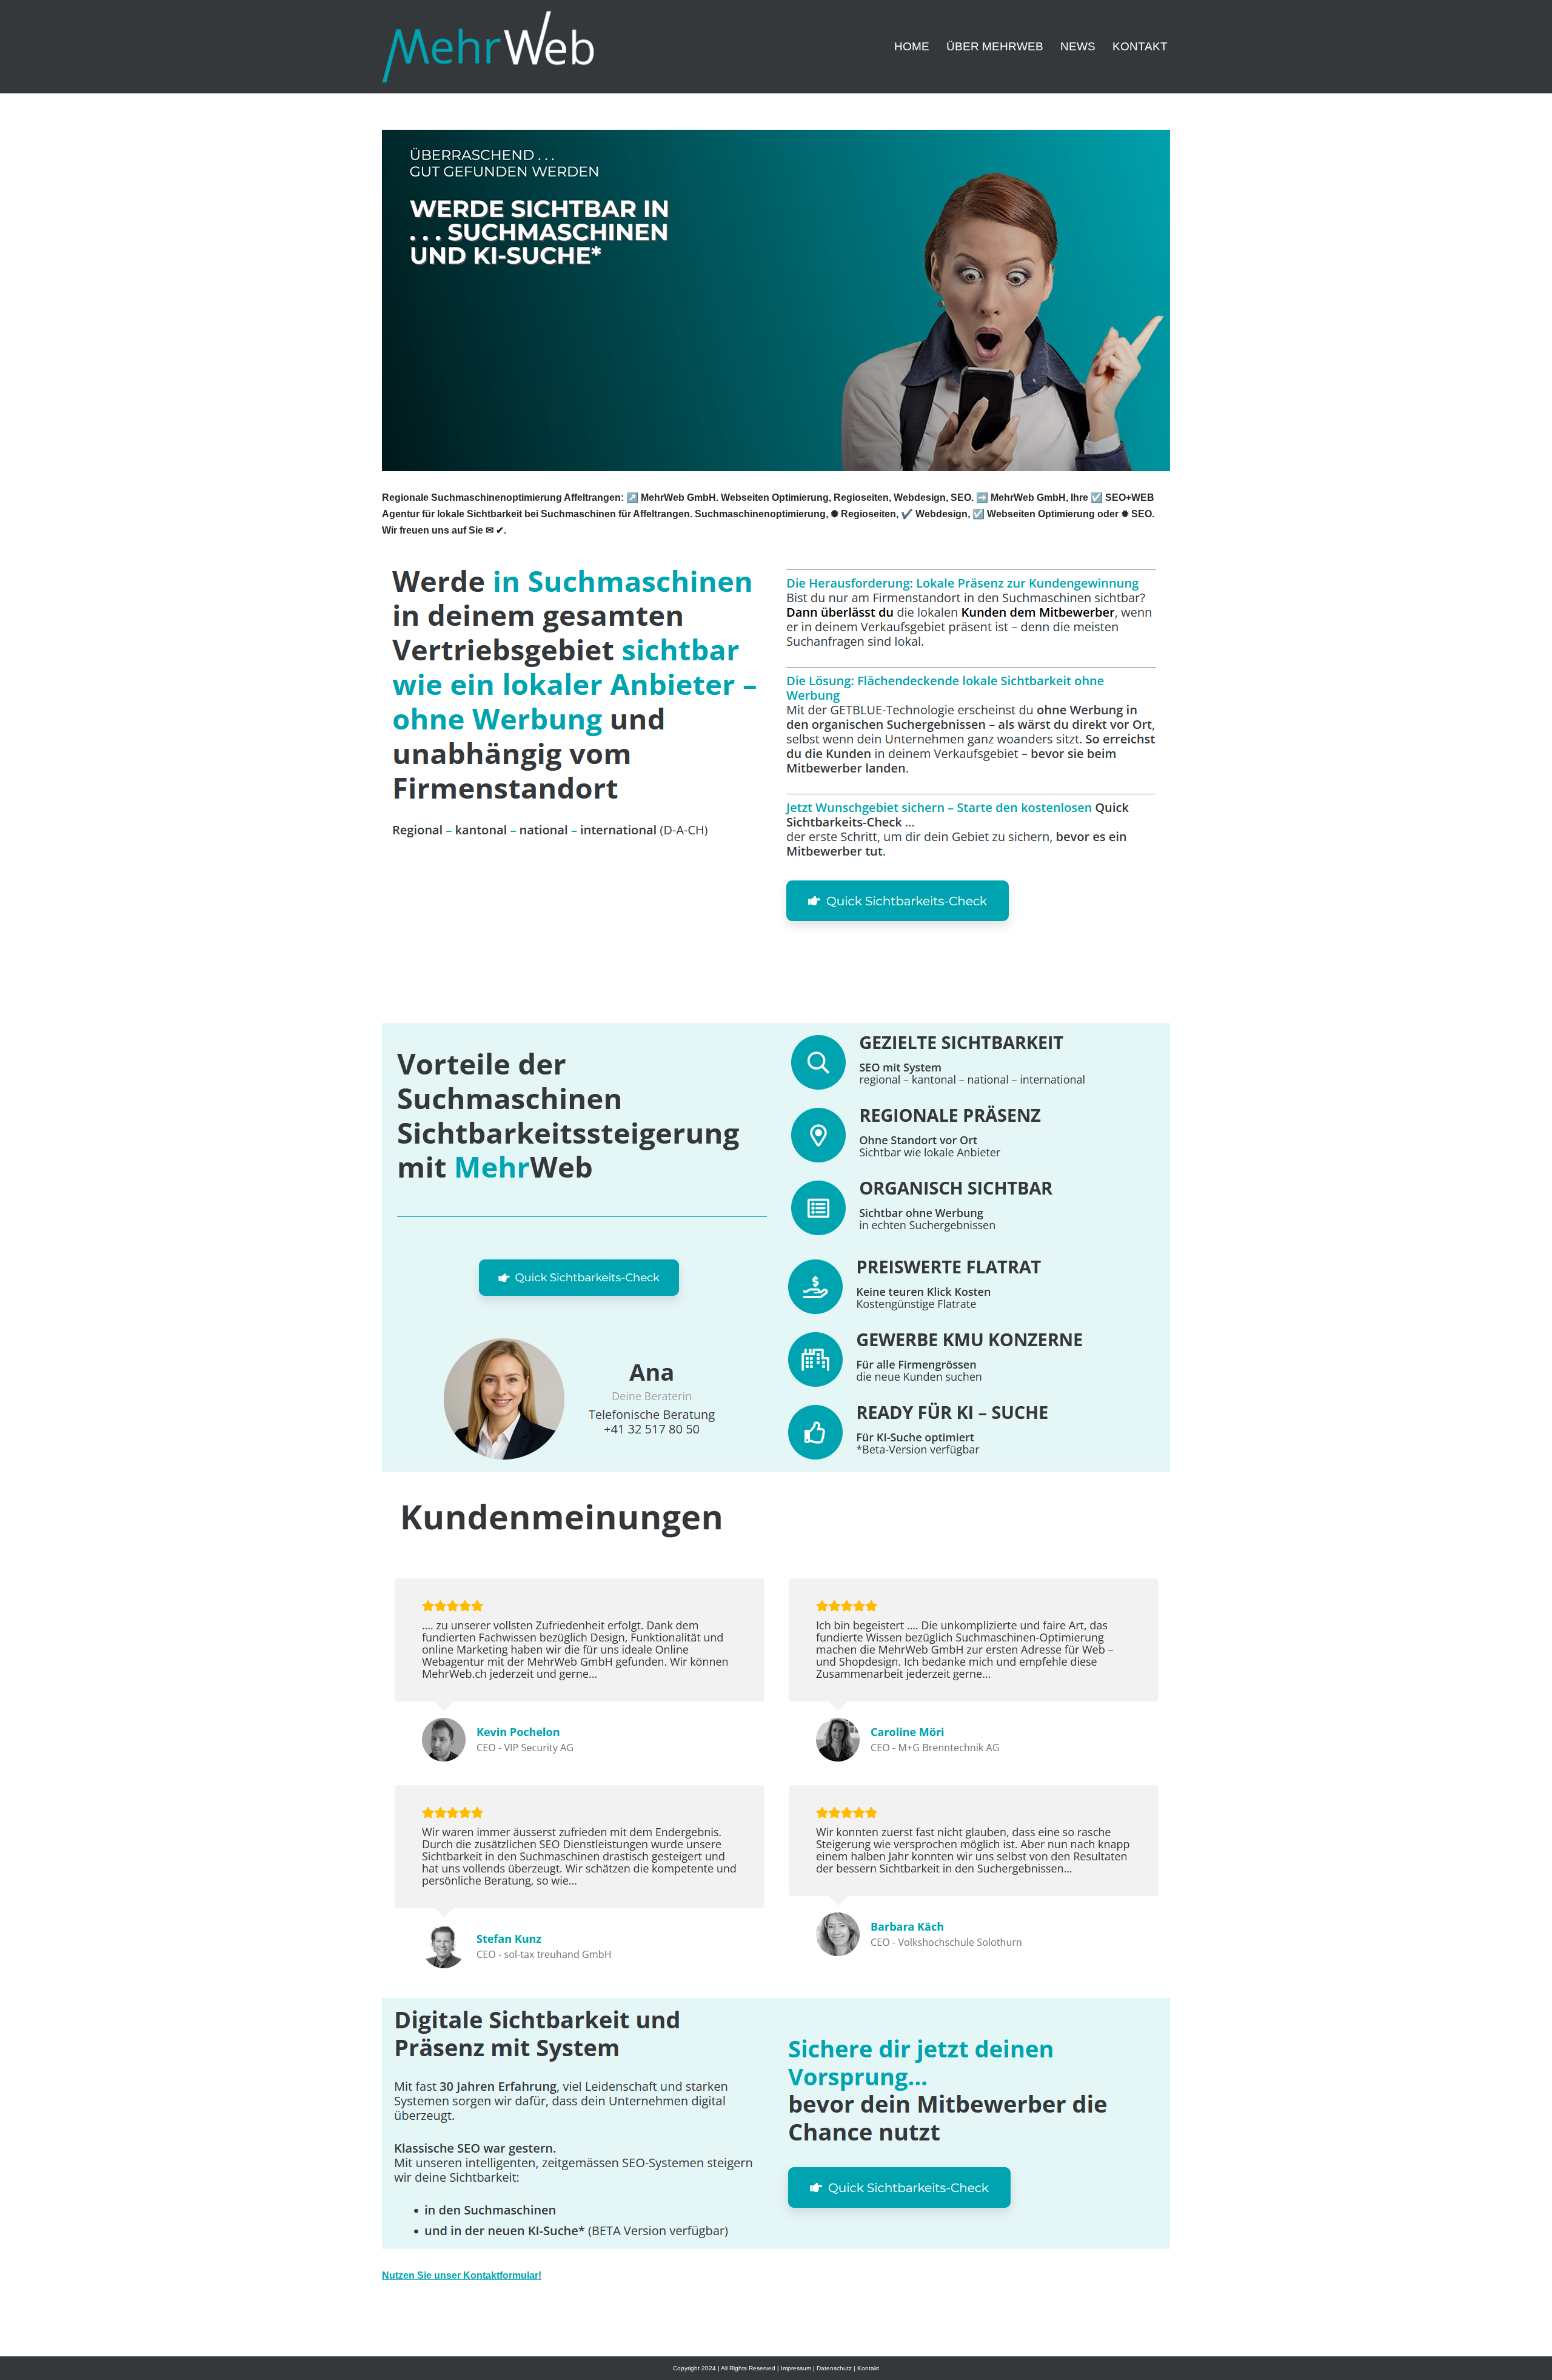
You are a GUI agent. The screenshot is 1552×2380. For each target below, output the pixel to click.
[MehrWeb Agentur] (488, 47)
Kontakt (1140, 46)
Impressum (796, 2368)
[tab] (537, 995)
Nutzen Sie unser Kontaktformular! (462, 2275)
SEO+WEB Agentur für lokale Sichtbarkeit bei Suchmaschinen (537, 995)
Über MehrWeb (995, 46)
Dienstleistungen (755, 995)
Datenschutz (834, 2368)
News (1078, 46)
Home (912, 46)
